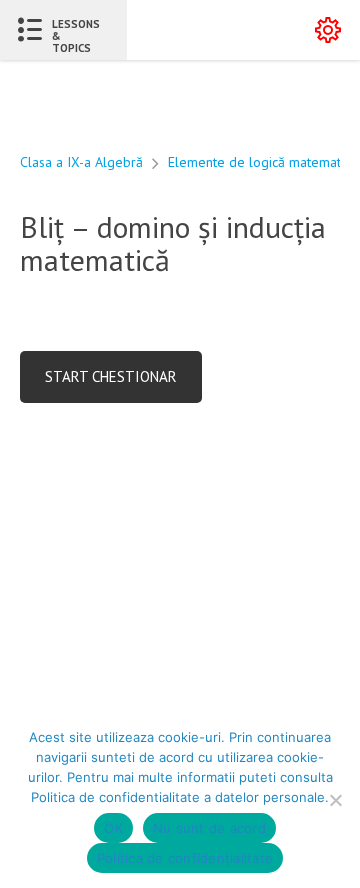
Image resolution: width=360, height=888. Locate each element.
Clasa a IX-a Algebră (81, 162)
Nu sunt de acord (209, 828)
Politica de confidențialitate (185, 858)
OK (113, 828)
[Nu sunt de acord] (335, 800)
